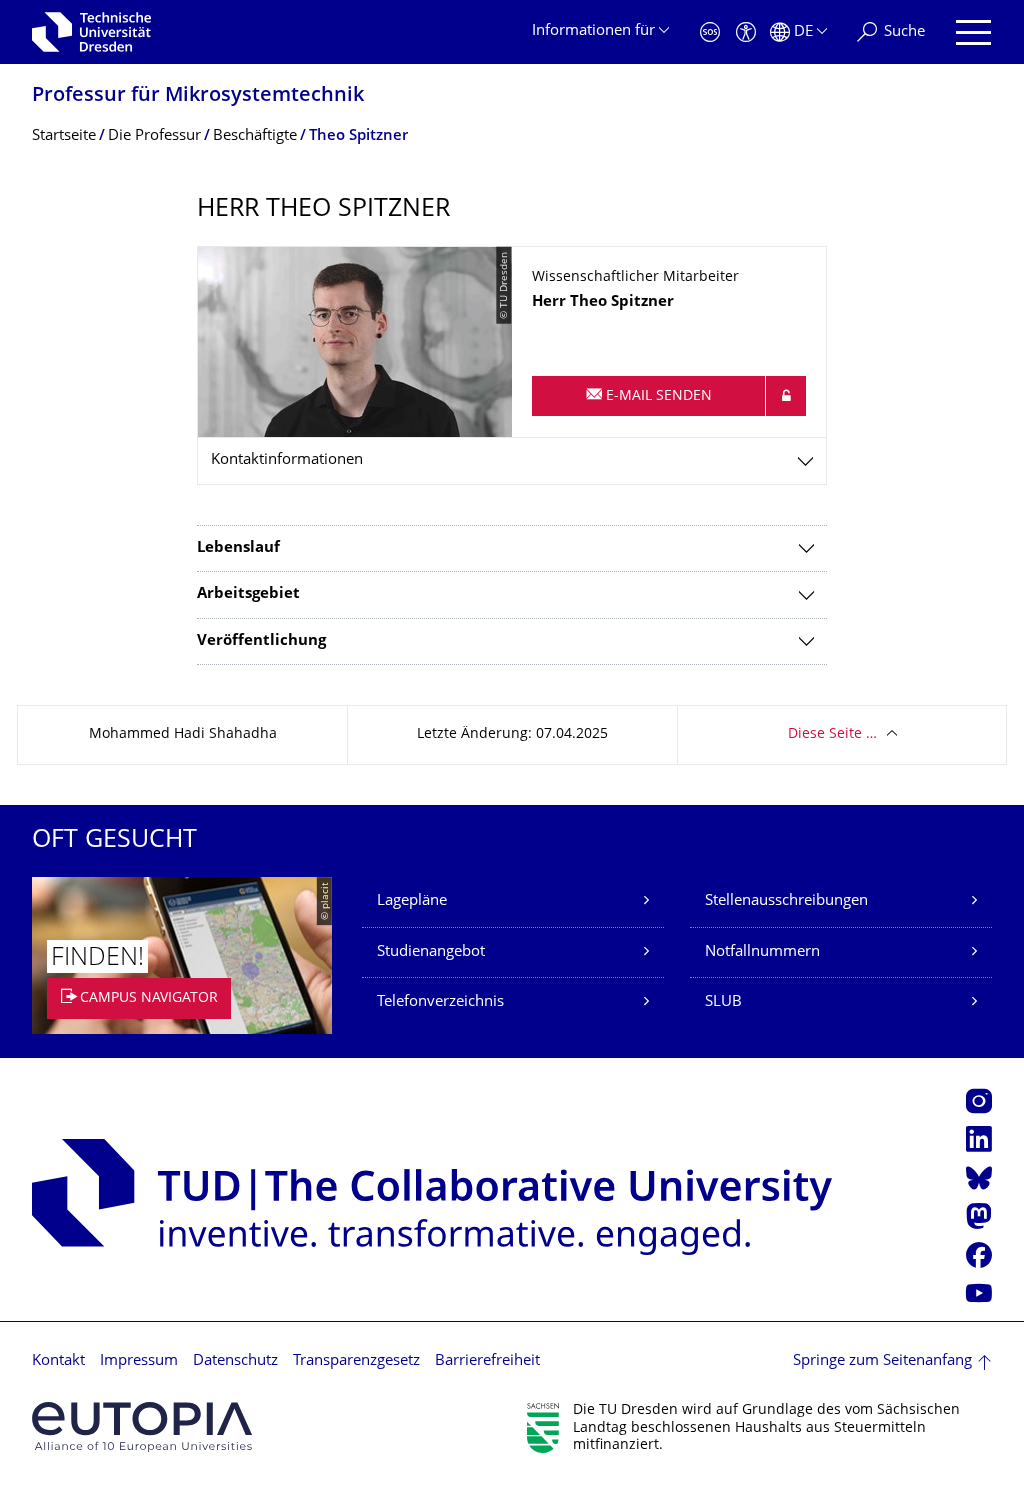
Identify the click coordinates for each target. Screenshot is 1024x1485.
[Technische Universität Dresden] (91, 32)
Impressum (139, 1361)
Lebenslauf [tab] (238, 548)
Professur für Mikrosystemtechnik (198, 96)
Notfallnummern (762, 952)
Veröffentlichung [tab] (261, 641)
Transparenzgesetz (356, 1361)
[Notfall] (710, 32)
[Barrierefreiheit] (746, 32)
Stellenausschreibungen (786, 901)
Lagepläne (412, 901)
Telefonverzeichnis (440, 1002)
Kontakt (58, 1361)
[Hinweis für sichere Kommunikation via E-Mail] (786, 396)
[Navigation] (973, 32)
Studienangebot (431, 952)
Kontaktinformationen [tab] (287, 460)
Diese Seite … (832, 734)
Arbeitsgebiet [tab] (248, 594)
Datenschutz (235, 1361)
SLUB (723, 1002)
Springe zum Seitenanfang (882, 1361)
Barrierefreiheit (487, 1361)
